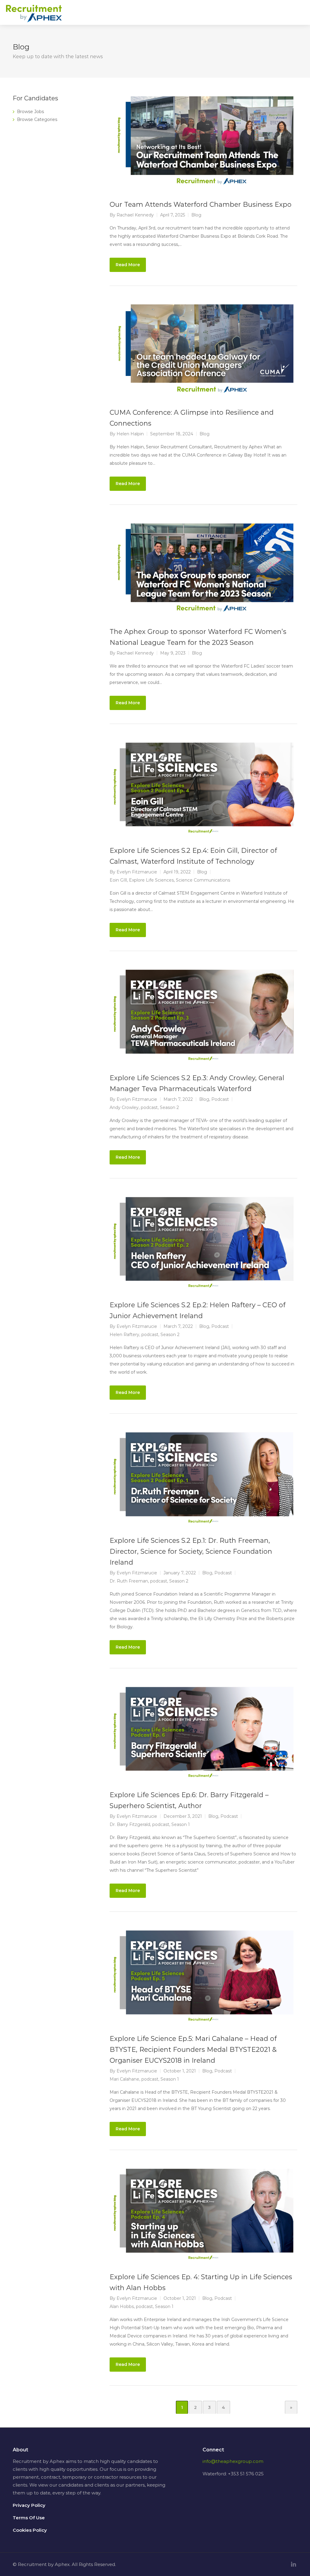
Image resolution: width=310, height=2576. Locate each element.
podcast (149, 1107)
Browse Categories (37, 119)
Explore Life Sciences (151, 880)
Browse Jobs (30, 112)
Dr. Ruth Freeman (129, 1581)
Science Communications (203, 880)
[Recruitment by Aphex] (34, 17)
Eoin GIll (118, 880)
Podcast (220, 1099)
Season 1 (181, 1824)
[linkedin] (294, 2564)
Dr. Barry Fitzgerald (130, 1824)
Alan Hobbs (122, 2306)
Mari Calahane (124, 2079)
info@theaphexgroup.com (233, 2461)
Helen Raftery (124, 1335)
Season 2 (169, 1107)
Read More (128, 265)
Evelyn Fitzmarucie (137, 872)
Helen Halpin (130, 434)
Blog (196, 215)
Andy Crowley (124, 1107)
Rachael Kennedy (135, 215)
